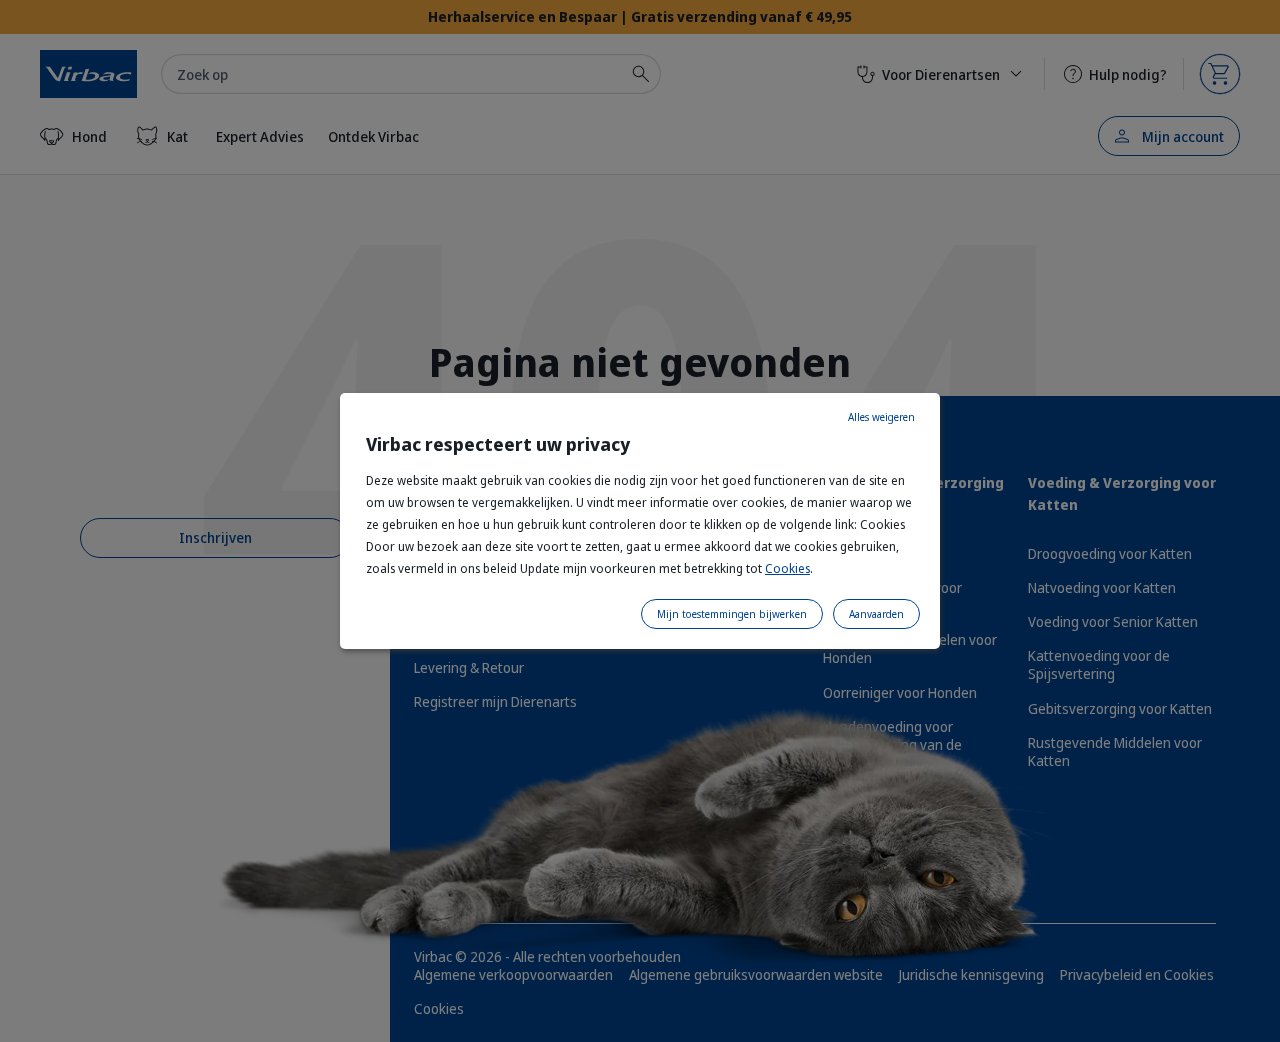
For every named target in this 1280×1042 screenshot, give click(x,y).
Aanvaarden (876, 614)
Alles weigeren (881, 417)
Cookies (787, 568)
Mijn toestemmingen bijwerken (732, 614)
